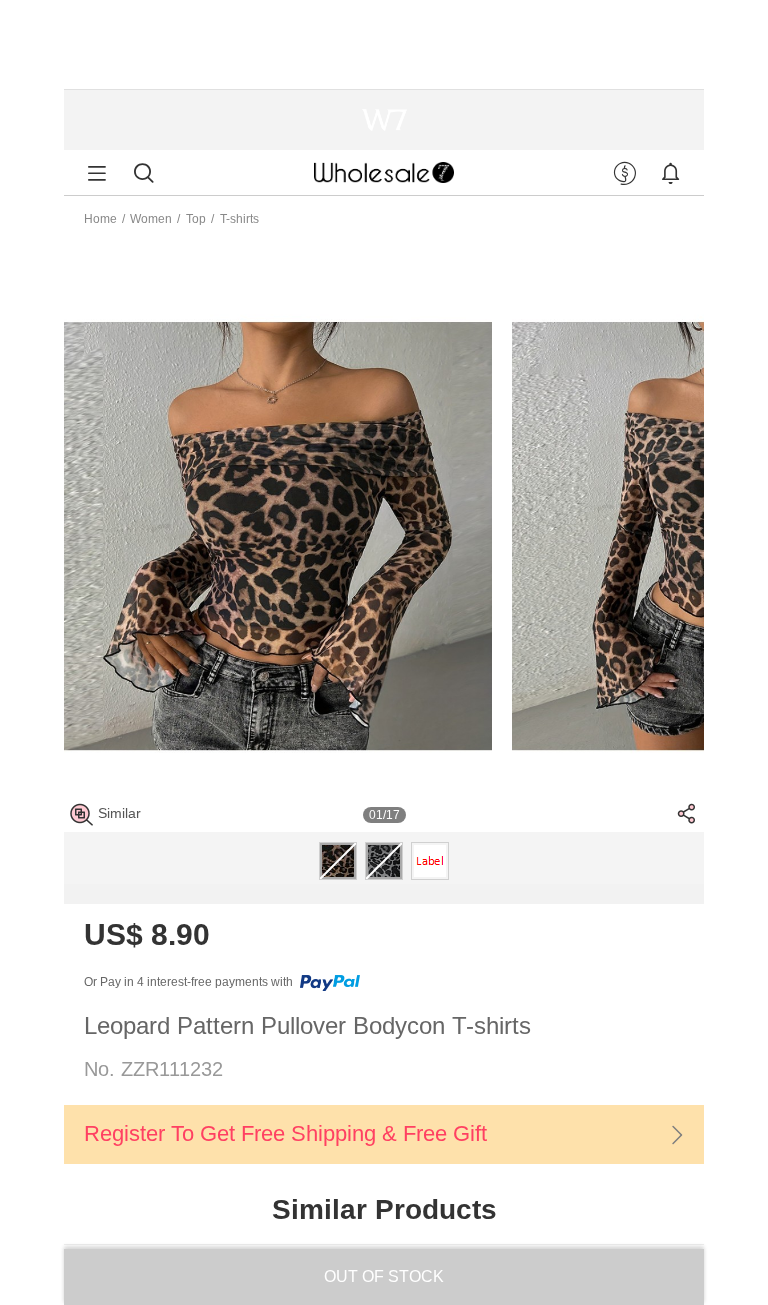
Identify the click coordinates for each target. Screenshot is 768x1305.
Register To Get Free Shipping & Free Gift (285, 1133)
